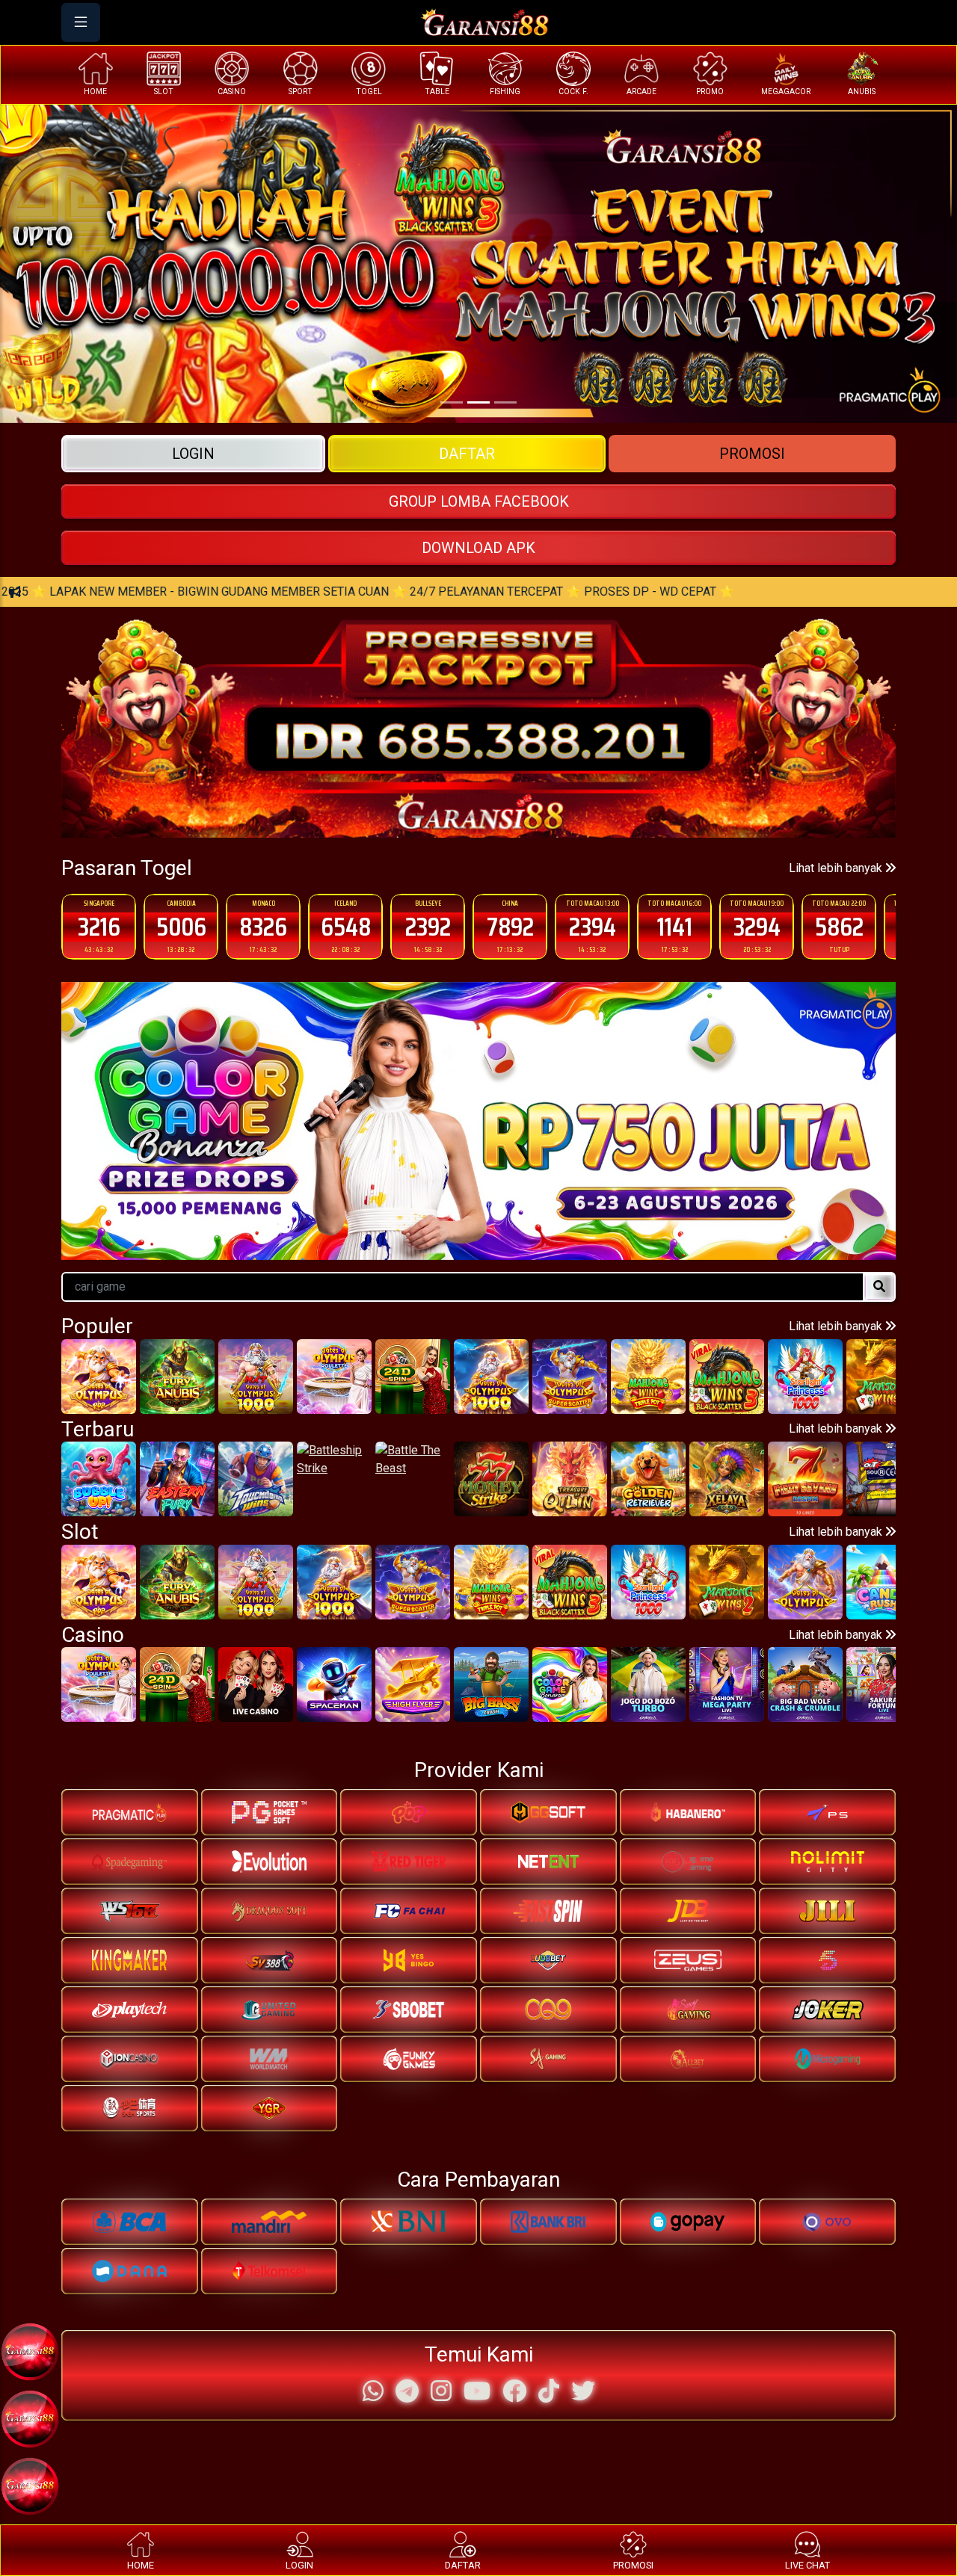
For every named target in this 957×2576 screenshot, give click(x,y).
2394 (510, 926)
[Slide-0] (452, 402)
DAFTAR (467, 454)
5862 (757, 926)
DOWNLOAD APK (478, 548)
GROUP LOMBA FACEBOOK (479, 501)
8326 (181, 926)
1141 (593, 926)
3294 (675, 926)
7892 (428, 926)
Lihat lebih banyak (837, 868)
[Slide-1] (478, 402)
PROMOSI (752, 454)
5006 (99, 926)
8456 (839, 926)
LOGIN (193, 454)
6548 (264, 926)
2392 (346, 926)
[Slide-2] (505, 402)
